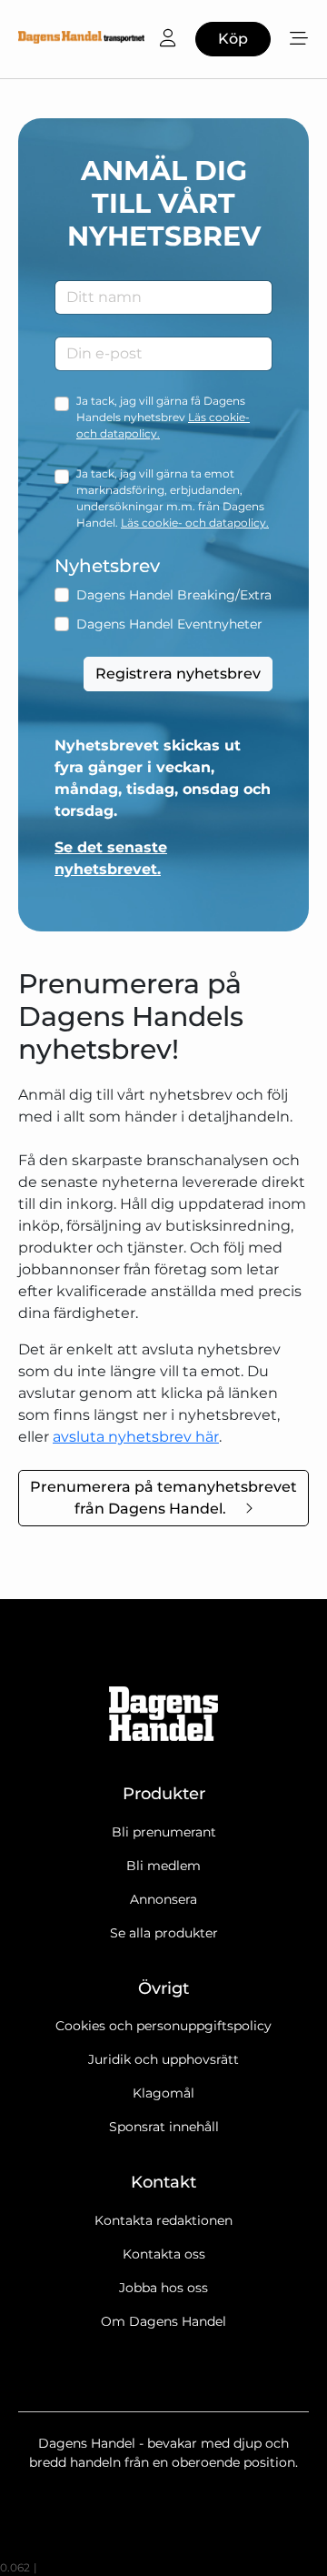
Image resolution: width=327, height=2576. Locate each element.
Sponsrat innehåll (164, 2127)
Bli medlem (163, 1866)
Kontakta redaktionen (163, 2220)
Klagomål (163, 2093)
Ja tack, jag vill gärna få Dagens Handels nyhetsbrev (163, 417)
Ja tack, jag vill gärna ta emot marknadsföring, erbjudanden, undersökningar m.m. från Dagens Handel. (173, 498)
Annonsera (163, 1899)
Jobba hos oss (163, 2288)
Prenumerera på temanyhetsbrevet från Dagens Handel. (163, 1498)
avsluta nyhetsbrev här (136, 1437)
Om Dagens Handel (163, 2321)
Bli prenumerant (164, 1832)
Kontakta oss (164, 2254)
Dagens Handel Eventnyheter (169, 624)
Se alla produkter (164, 1933)
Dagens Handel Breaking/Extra (174, 595)
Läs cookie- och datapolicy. (195, 523)
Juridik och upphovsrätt (163, 2059)
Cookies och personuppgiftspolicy (163, 2026)
